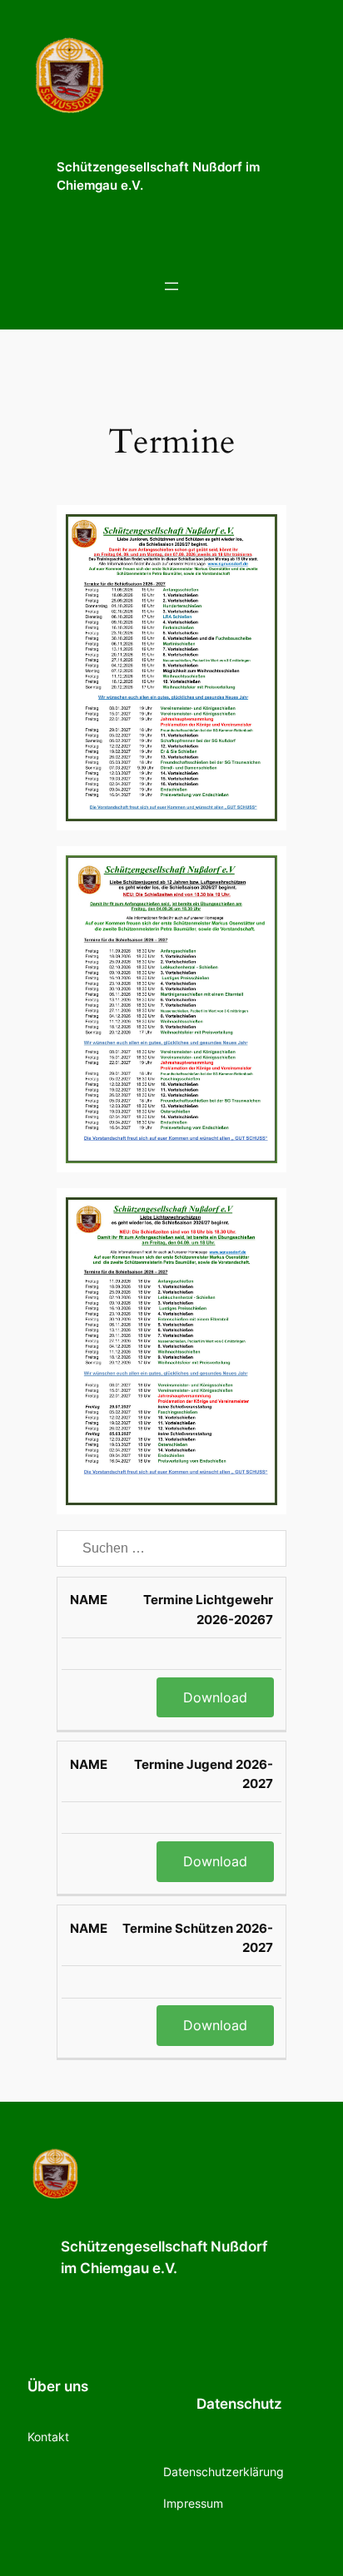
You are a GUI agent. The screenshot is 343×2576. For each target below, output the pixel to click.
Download (215, 1697)
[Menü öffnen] (171, 286)
